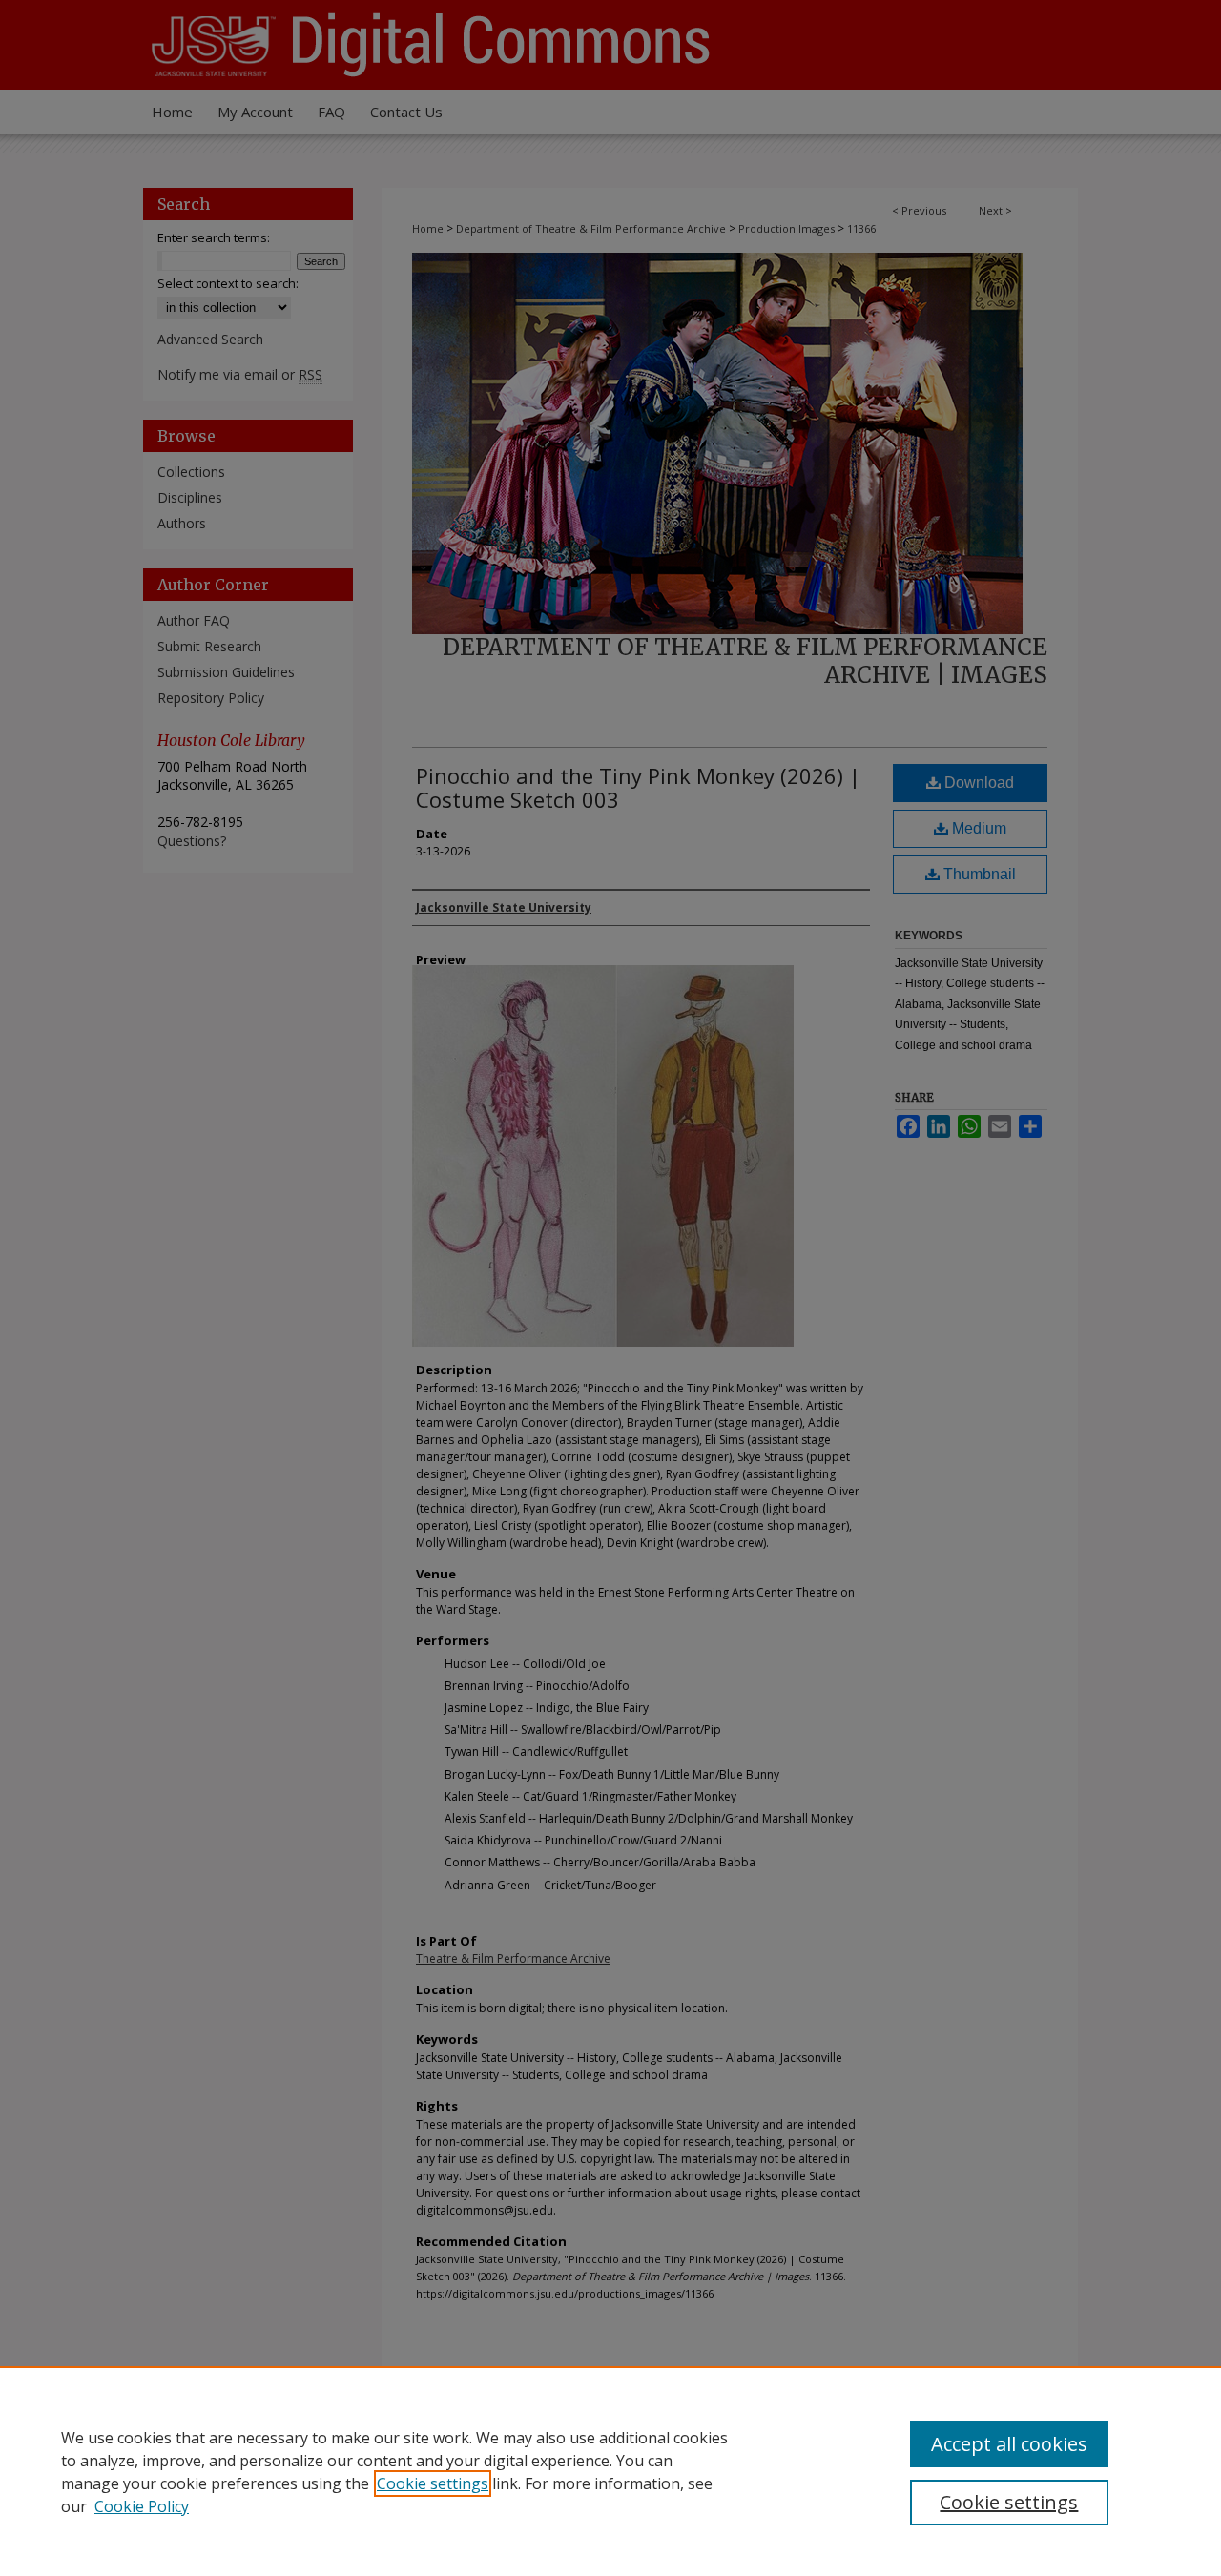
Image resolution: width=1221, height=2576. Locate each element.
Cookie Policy (142, 2506)
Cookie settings (433, 2483)
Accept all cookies (1009, 2444)
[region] (610, 2471)
